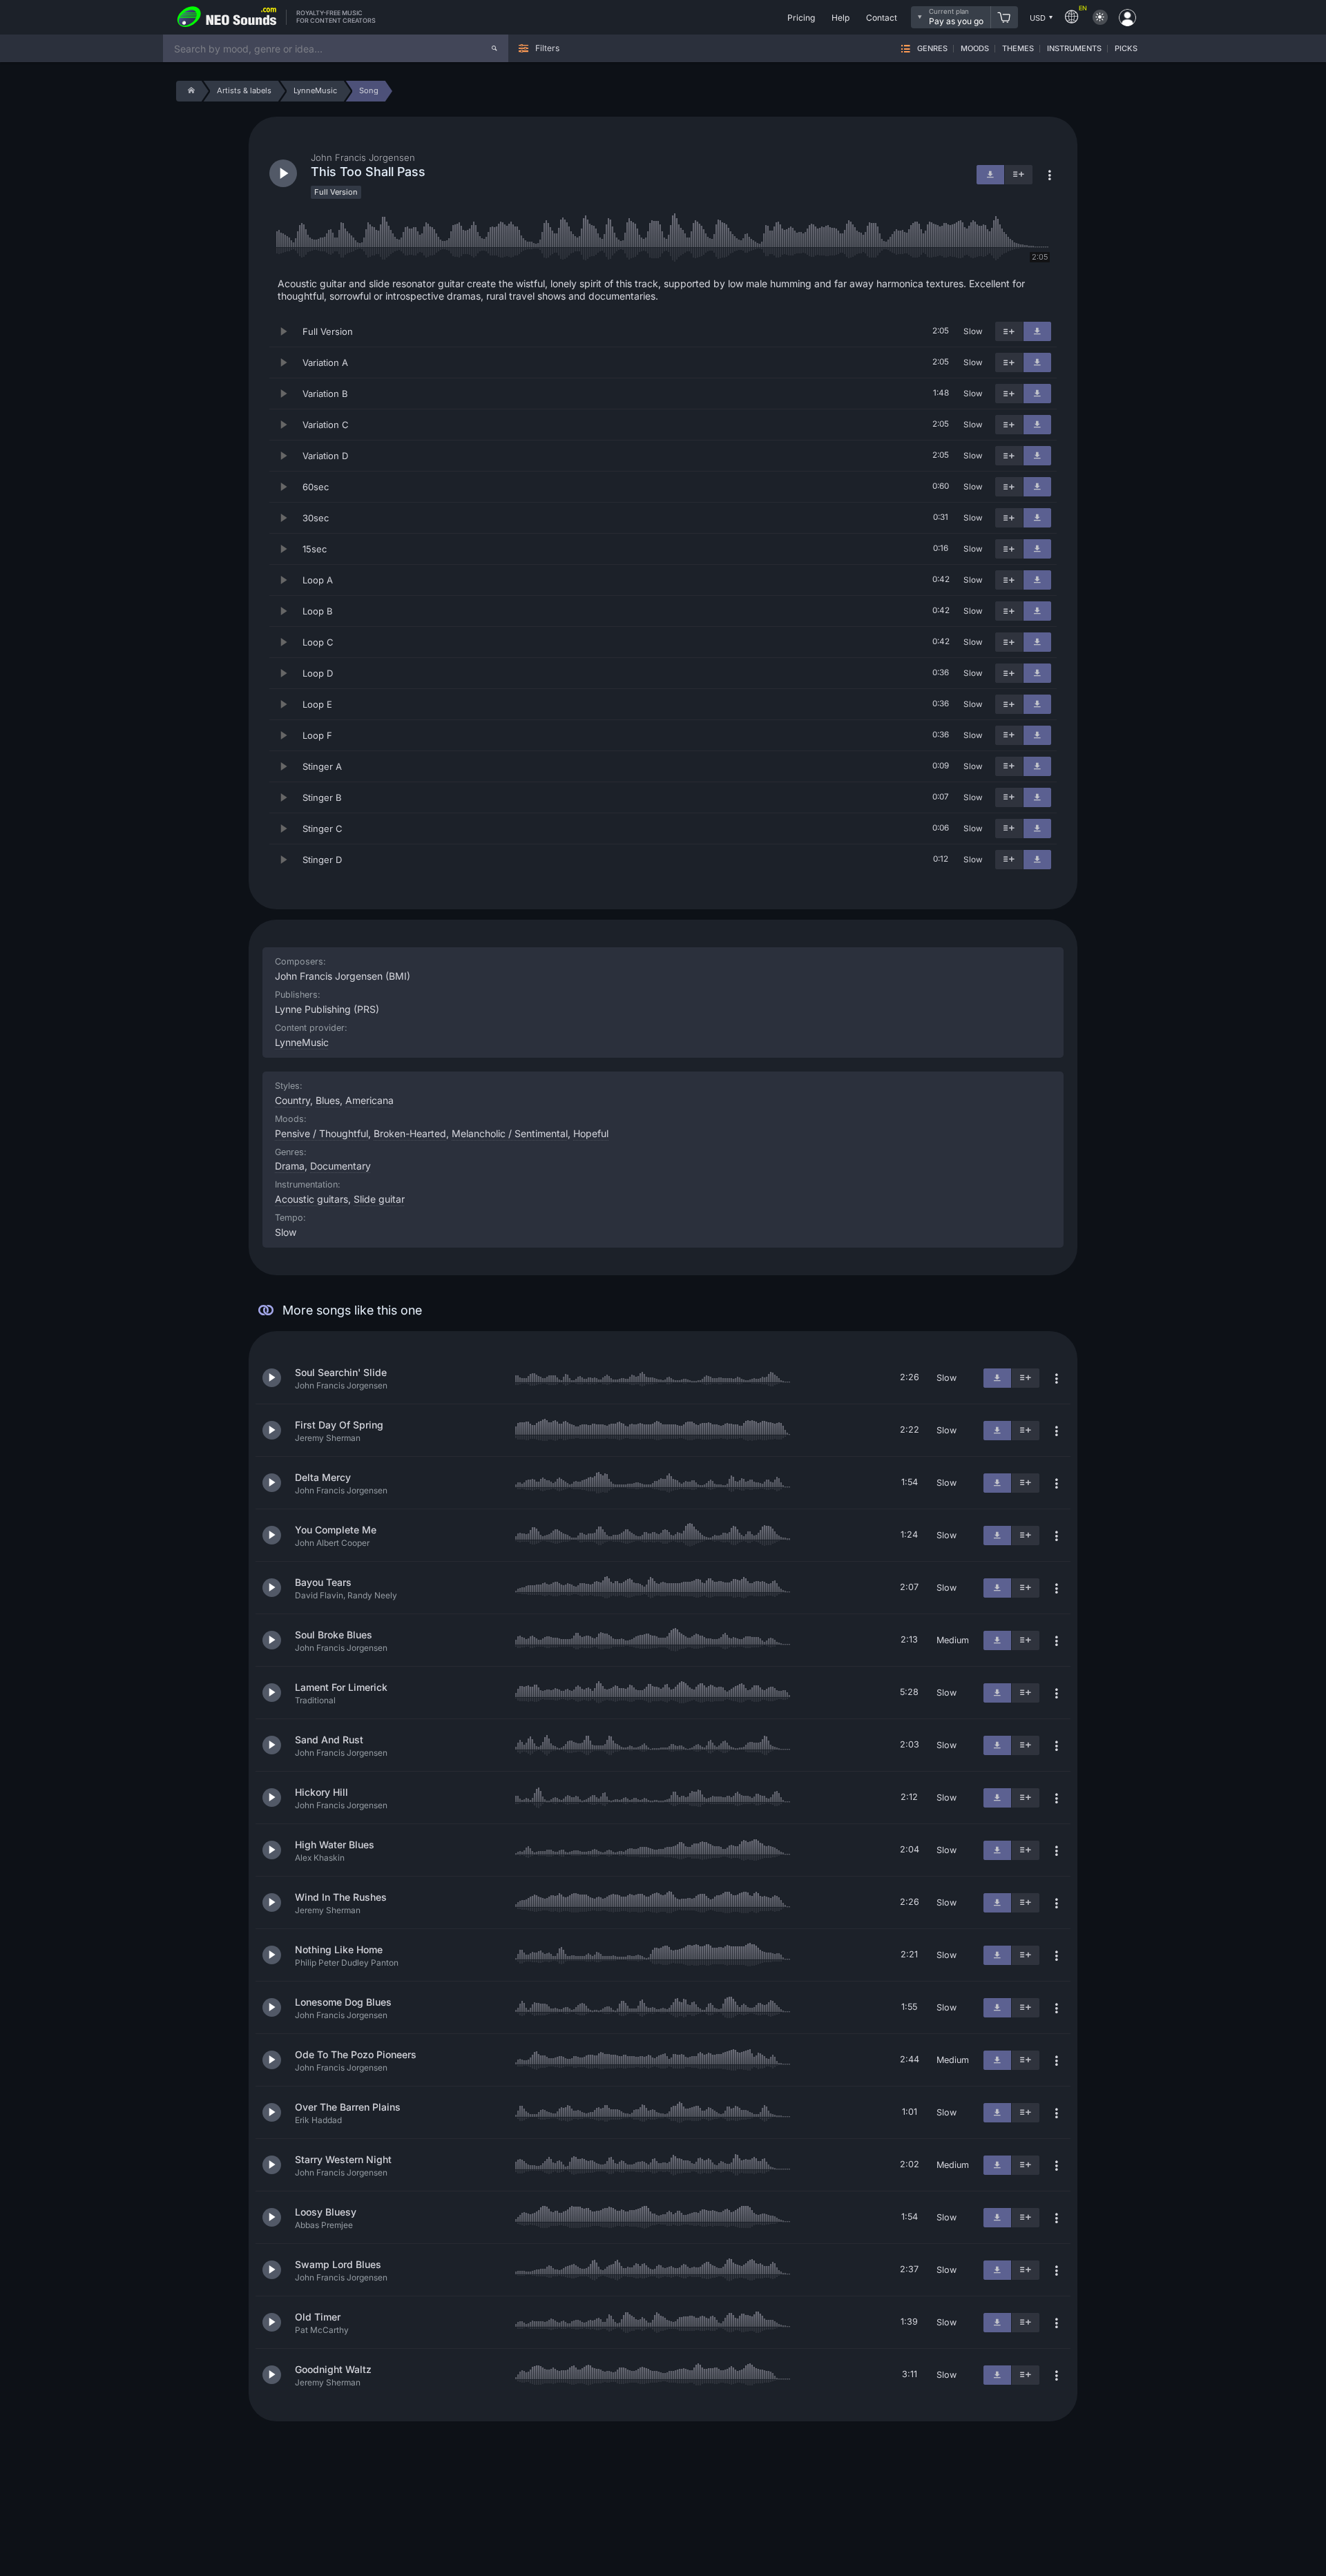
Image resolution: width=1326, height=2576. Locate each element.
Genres (932, 49)
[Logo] (227, 17)
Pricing (801, 18)
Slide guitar (379, 1199)
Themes (1018, 49)
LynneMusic (302, 1042)
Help (840, 18)
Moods (975, 49)
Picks (1126, 49)
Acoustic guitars (311, 1199)
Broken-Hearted (410, 1133)
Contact (882, 18)
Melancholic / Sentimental (510, 1133)
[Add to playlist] (1009, 331)
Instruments (1074, 49)
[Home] (189, 91)
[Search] (494, 48)
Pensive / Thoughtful (321, 1133)
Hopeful (591, 1133)
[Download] (1037, 331)
